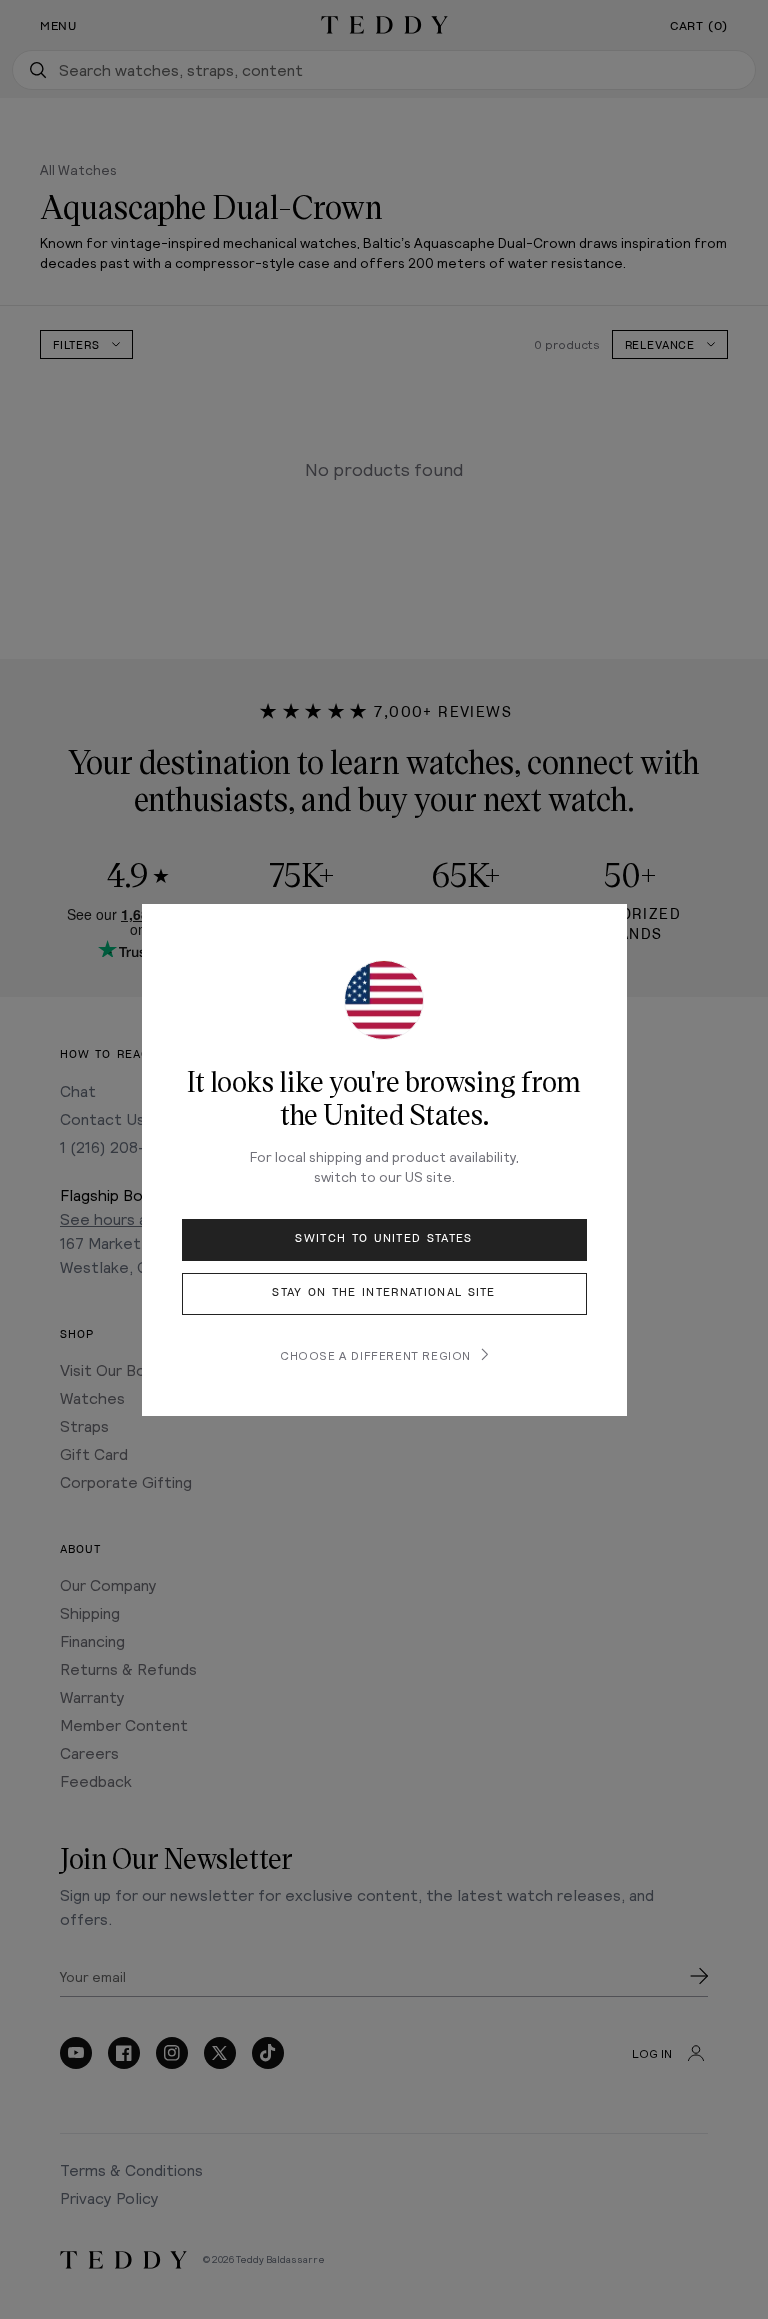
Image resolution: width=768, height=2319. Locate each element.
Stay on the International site (384, 1292)
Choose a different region (375, 1355)
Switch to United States (383, 1238)
